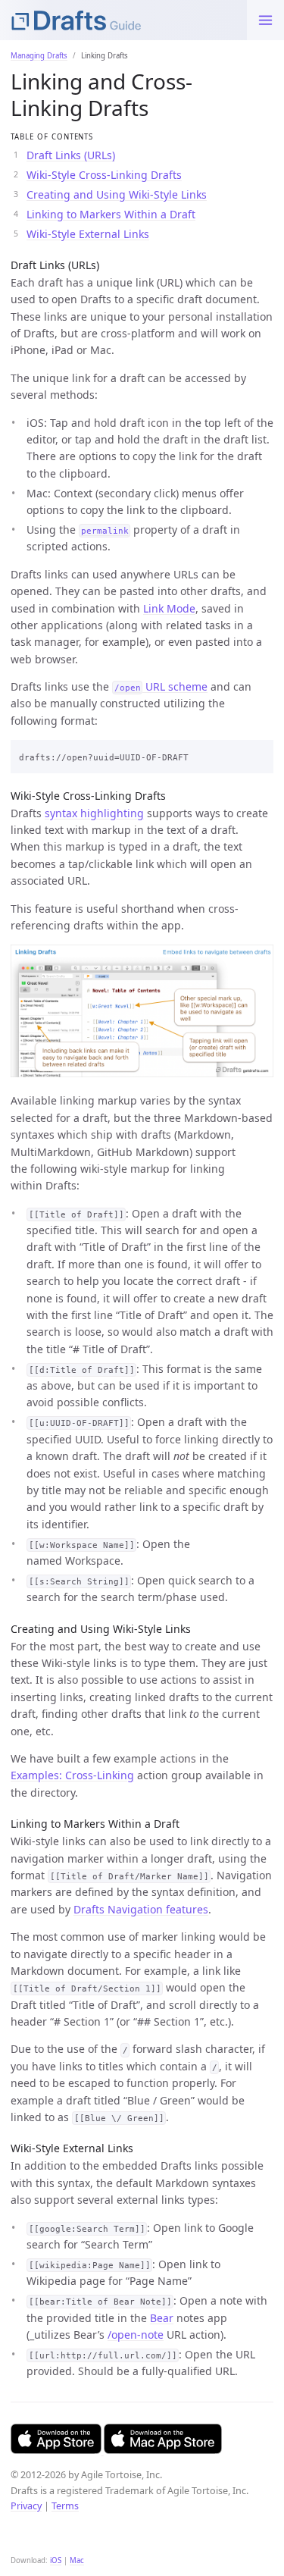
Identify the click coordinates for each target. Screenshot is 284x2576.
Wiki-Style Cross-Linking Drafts (104, 175)
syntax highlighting (94, 813)
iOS (56, 2560)
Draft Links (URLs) (71, 155)
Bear (162, 2318)
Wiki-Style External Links (88, 234)
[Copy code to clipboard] (258, 754)
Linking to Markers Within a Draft (111, 214)
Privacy (26, 2506)
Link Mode (169, 608)
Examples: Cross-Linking (72, 1775)
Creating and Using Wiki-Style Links (117, 194)
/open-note (136, 2335)
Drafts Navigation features (141, 1909)
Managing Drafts (39, 56)
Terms (65, 2506)
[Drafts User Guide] (123, 20)
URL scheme (161, 686)
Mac (77, 2560)
